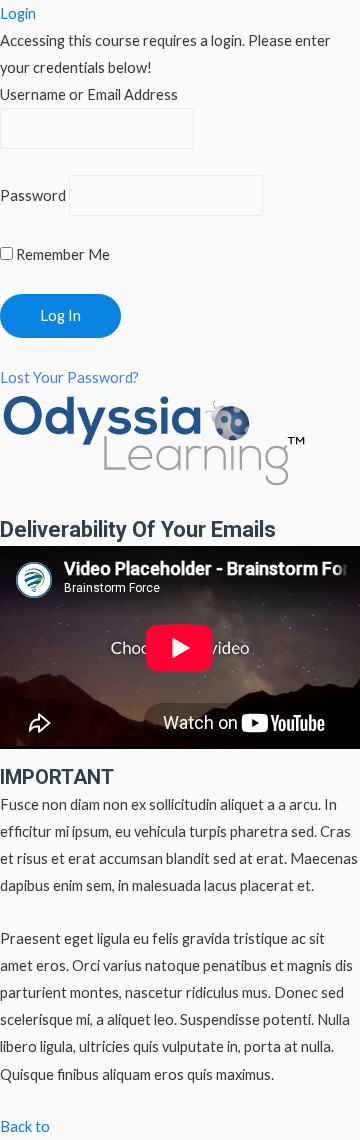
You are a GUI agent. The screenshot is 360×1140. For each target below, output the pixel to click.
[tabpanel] (180, 817)
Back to (25, 1126)
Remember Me (61, 254)
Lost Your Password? (69, 377)
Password (33, 195)
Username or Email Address (89, 94)
